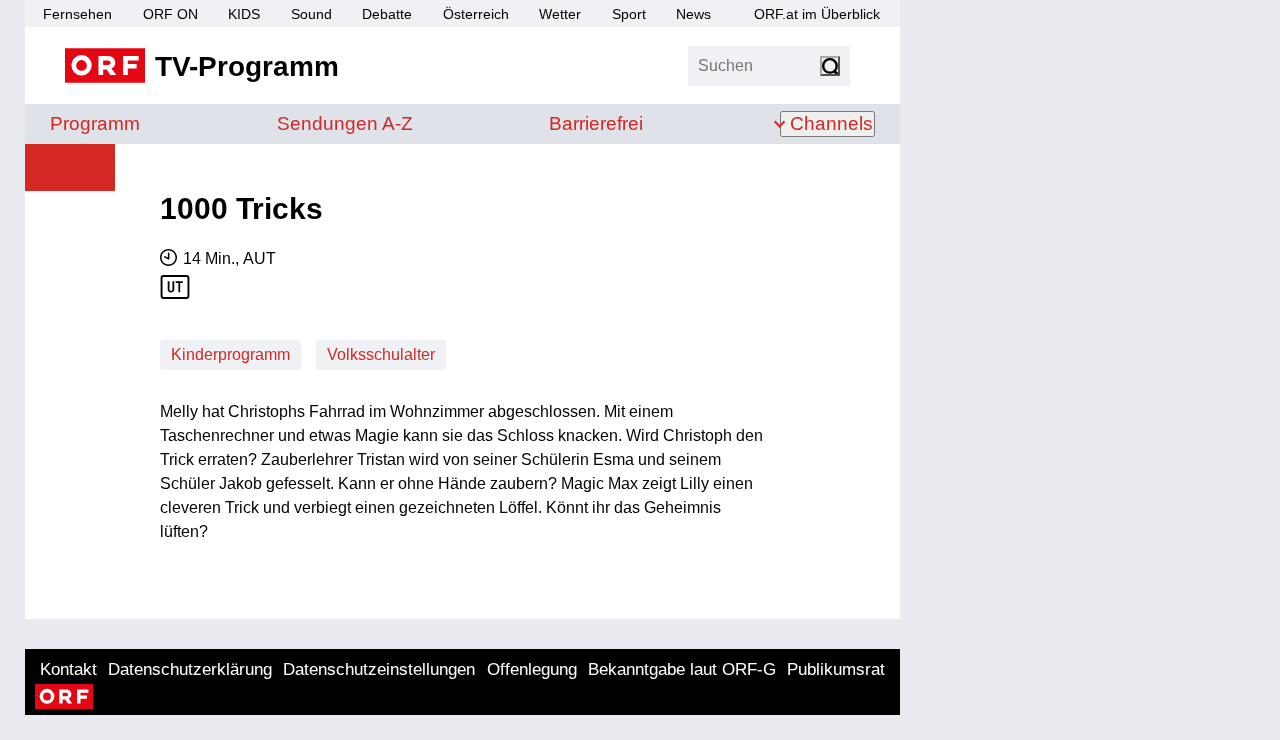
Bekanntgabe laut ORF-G (682, 669)
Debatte (387, 14)
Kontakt (68, 669)
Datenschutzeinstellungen (379, 669)
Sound (311, 14)
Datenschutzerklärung (190, 669)
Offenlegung (532, 669)
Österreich (476, 14)
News (693, 14)
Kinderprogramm (230, 354)
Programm (95, 123)
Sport (629, 14)
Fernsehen (77, 14)
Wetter (560, 14)
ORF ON (170, 14)
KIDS (244, 14)
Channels (831, 123)
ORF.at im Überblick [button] (817, 14)
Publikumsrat (836, 669)
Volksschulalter (381, 354)
